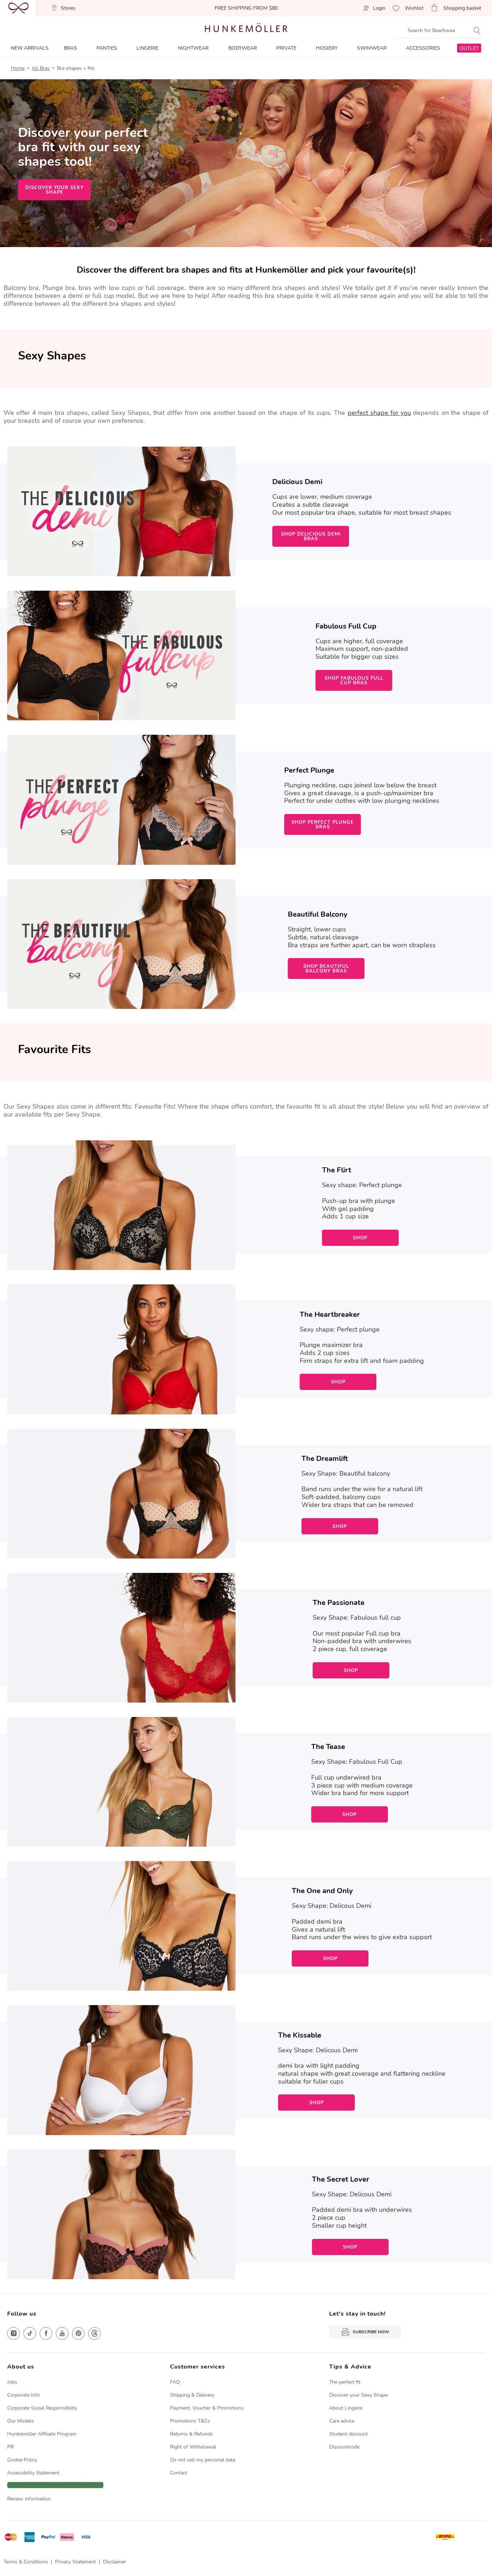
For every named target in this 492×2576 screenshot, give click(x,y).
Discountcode (344, 2447)
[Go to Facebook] (46, 2333)
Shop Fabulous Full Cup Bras (354, 681)
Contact (179, 2473)
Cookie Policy (22, 2460)
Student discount (348, 2434)
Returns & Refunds (191, 2434)
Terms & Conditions (26, 2562)
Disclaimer (115, 2562)
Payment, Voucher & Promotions (207, 2408)
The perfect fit (345, 2382)
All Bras (41, 68)
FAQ (175, 2382)
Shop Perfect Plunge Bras (323, 825)
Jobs (12, 2382)
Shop (360, 1238)
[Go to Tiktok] (30, 2333)
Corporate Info (24, 2395)
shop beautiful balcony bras (326, 969)
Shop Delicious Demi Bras (311, 536)
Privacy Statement (75, 2562)
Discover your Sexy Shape (358, 2395)
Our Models (21, 2421)
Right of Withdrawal (193, 2447)
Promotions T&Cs (190, 2421)
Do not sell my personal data (203, 2460)
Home (18, 68)
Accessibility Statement (33, 2473)
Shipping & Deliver (191, 2395)
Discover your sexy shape (54, 190)
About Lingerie (346, 2408)
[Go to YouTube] (62, 2333)
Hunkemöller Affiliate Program (42, 2434)
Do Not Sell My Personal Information (55, 2485)
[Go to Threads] (95, 2333)
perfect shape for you (379, 413)
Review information (29, 2499)
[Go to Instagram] (14, 2333)
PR (10, 2447)
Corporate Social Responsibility (42, 2408)
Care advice (342, 2421)
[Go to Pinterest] (78, 2333)
